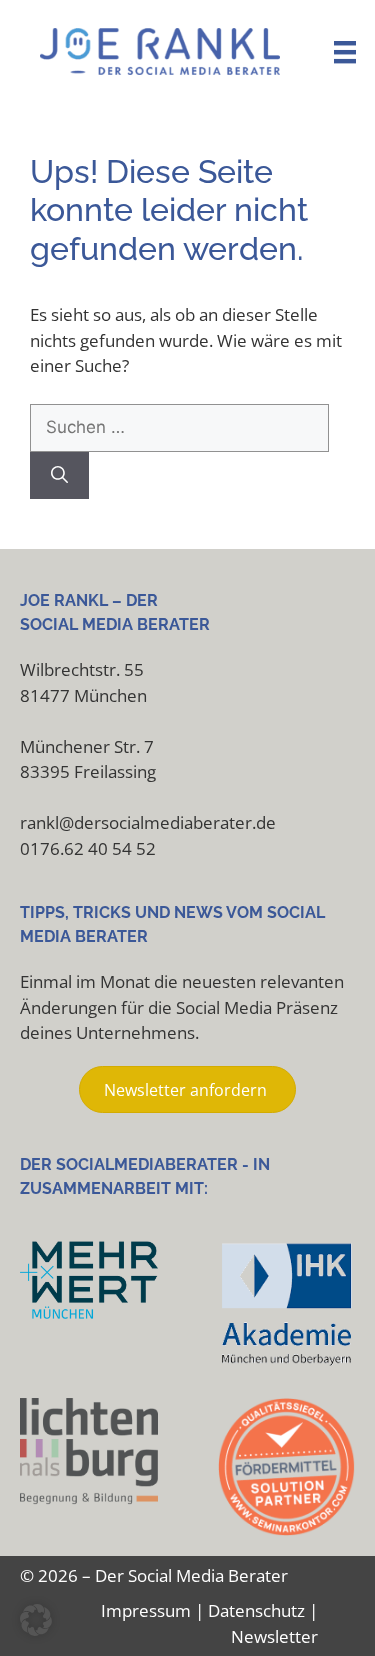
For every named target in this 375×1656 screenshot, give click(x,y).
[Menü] (345, 51)
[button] (36, 1620)
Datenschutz (256, 1610)
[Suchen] (59, 476)
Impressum (146, 1610)
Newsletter (274, 1636)
